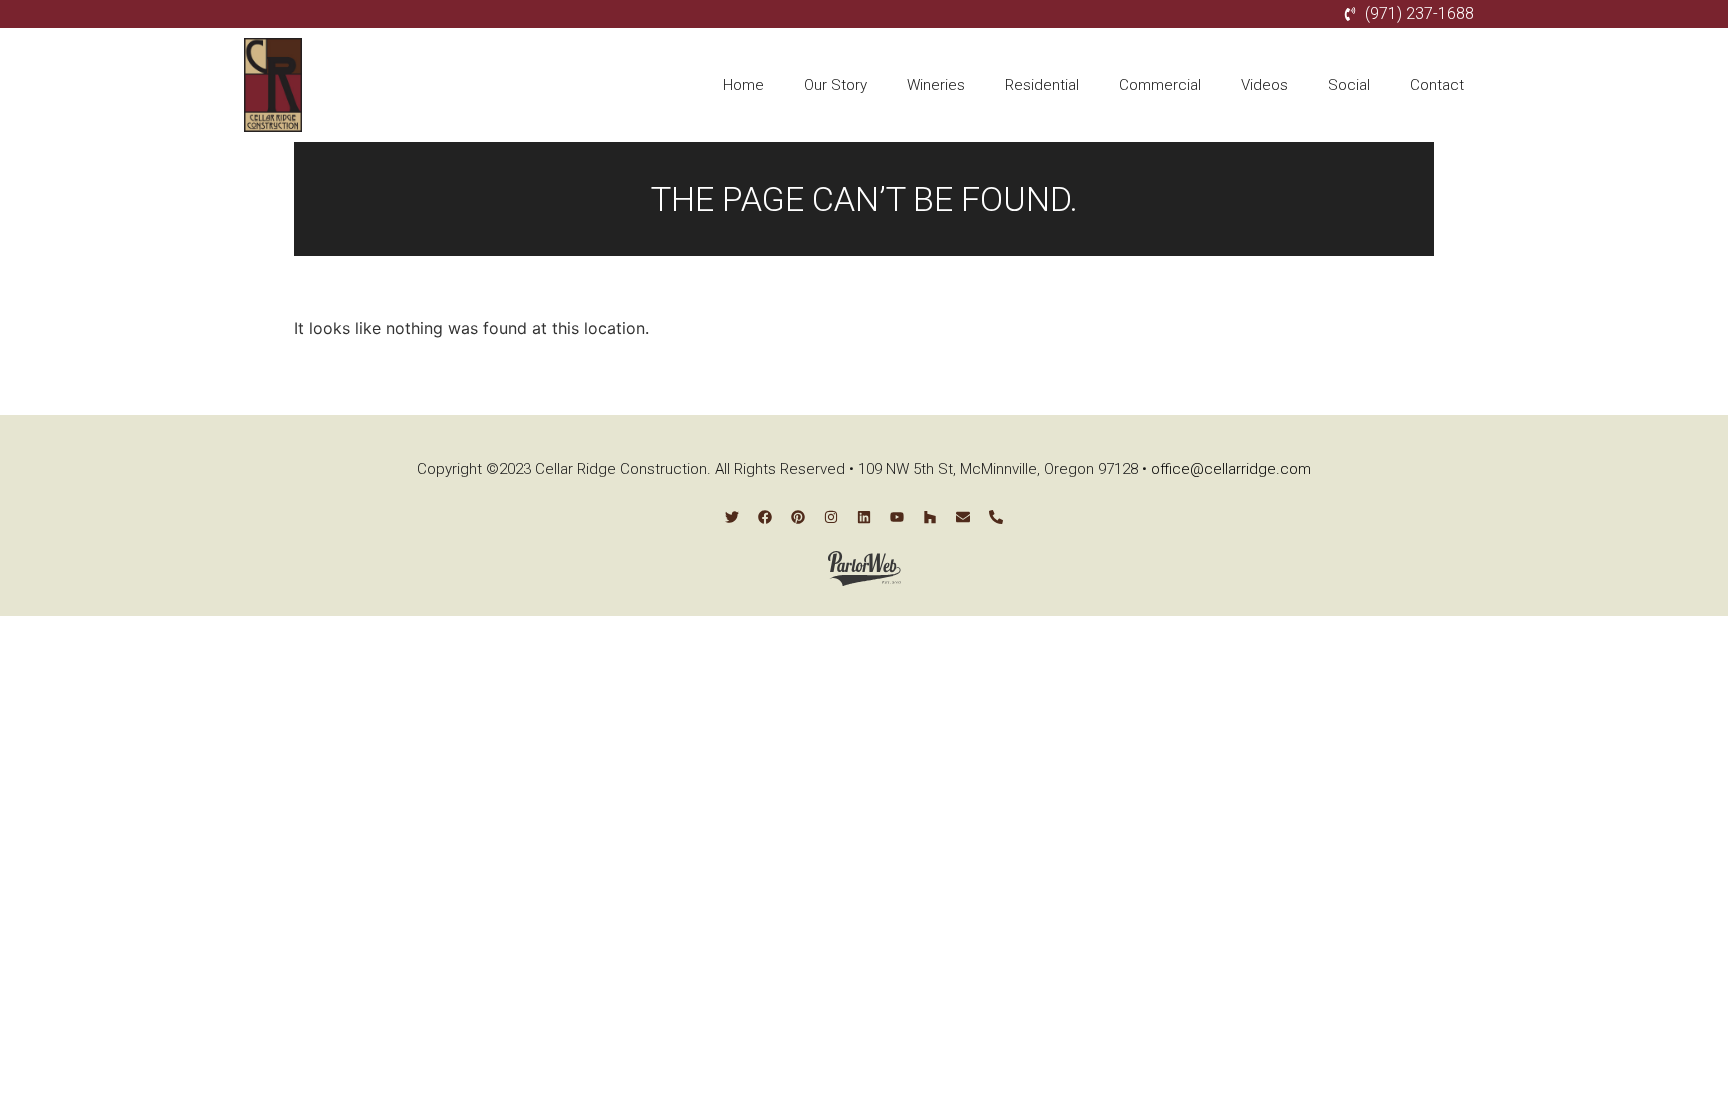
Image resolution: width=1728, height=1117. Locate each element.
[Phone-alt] (996, 517)
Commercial (1160, 85)
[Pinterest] (798, 517)
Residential (1042, 85)
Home (743, 85)
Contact (1437, 85)
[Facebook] (765, 517)
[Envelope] (963, 517)
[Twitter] (732, 517)
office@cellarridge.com (1231, 469)
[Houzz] (930, 517)
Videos (1264, 85)
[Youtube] (897, 517)
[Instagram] (831, 517)
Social (1349, 85)
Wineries (936, 85)
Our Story (835, 85)
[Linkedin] (864, 517)
